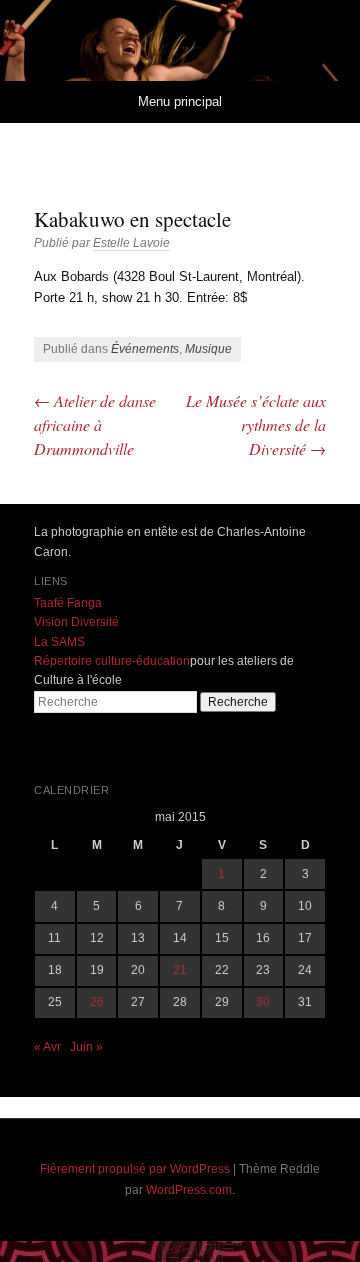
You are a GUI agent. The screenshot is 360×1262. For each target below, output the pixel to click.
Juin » (86, 1047)
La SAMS (59, 642)
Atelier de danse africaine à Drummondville (95, 424)
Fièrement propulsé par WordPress (135, 1169)
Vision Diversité (76, 622)
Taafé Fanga (68, 603)
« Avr (47, 1047)
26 (97, 1002)
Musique (208, 349)
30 (263, 1002)
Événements (145, 349)
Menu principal (180, 101)
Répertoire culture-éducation (112, 661)
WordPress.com (189, 1190)
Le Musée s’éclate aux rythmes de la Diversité (256, 424)
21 (180, 970)
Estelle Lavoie (131, 243)
